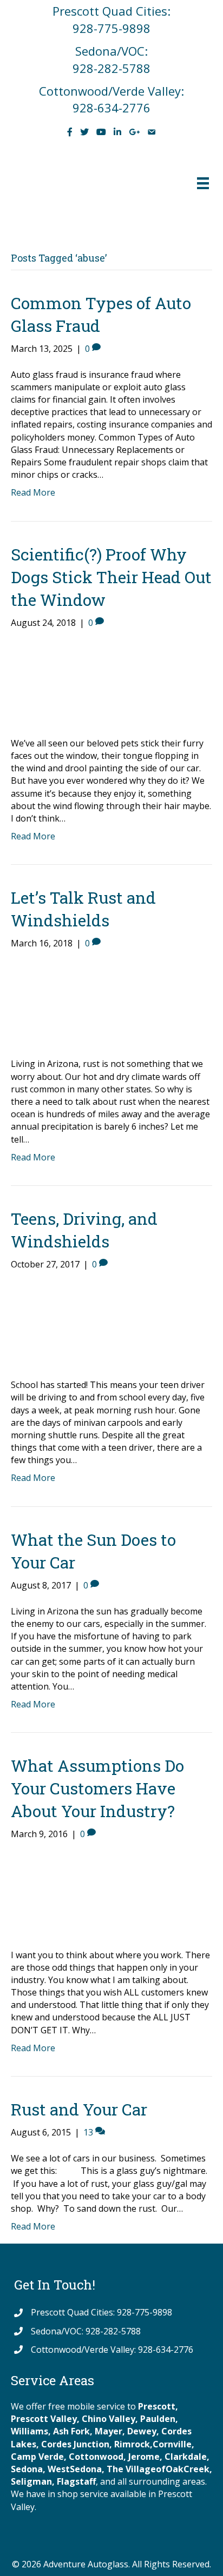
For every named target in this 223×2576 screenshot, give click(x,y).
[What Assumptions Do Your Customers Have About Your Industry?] (51, 1894)
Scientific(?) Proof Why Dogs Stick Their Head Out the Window (111, 577)
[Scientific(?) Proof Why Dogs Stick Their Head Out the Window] (51, 682)
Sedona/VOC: (111, 51)
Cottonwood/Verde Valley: (111, 91)
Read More (33, 492)
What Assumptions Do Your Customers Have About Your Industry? (97, 1788)
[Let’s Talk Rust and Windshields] (51, 1003)
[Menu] (203, 183)
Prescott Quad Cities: (111, 11)
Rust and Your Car (79, 2109)
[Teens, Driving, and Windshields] (51, 1324)
